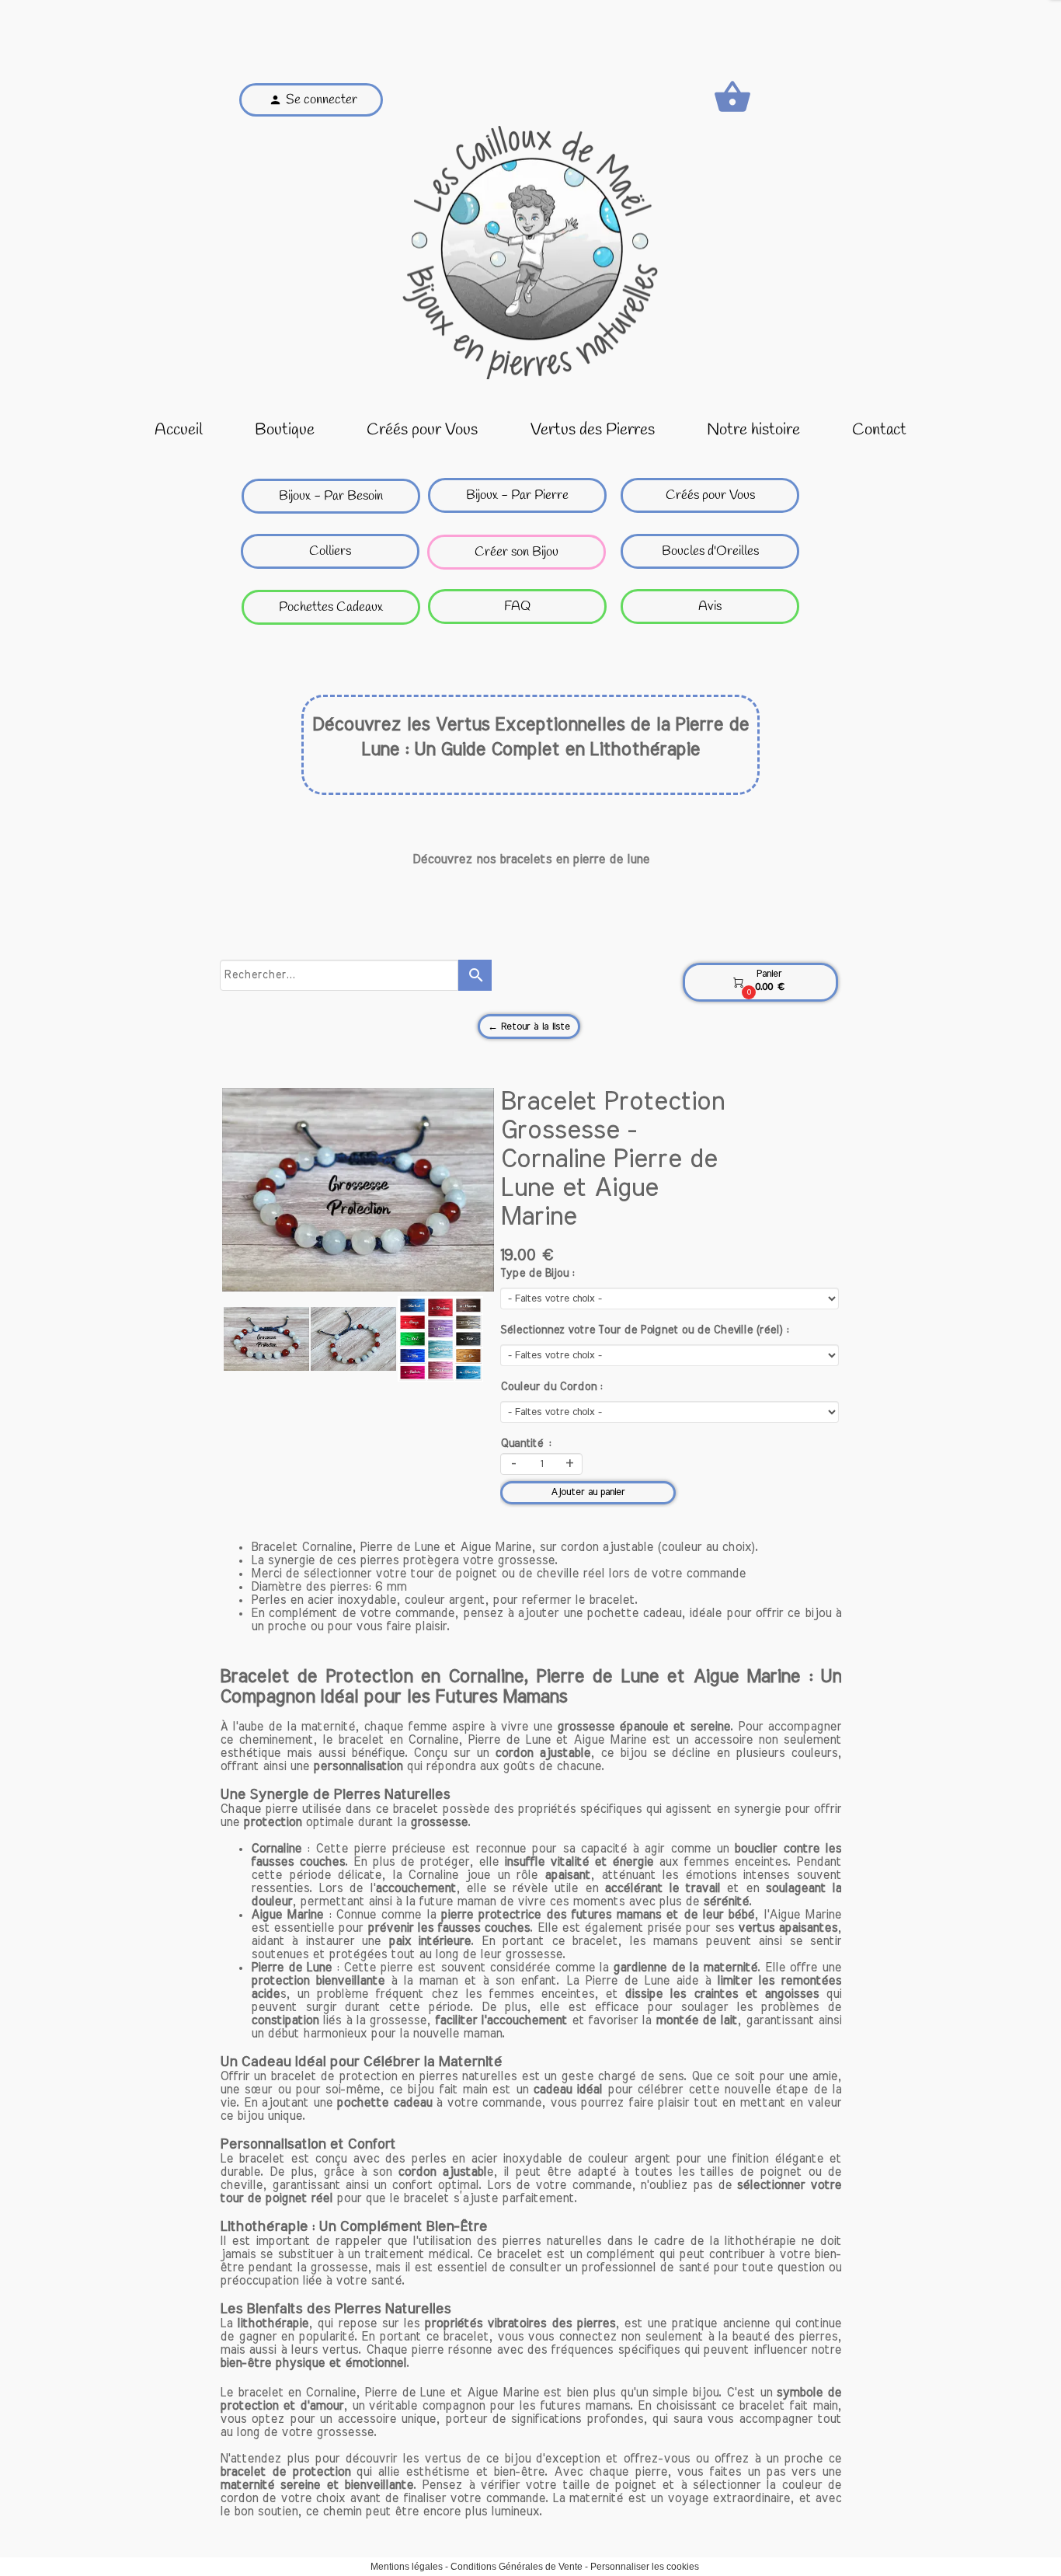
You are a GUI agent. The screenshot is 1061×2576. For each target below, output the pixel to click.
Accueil (179, 430)
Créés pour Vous (422, 430)
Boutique (285, 430)
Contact (879, 430)
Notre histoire (753, 430)
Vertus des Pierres (593, 430)
